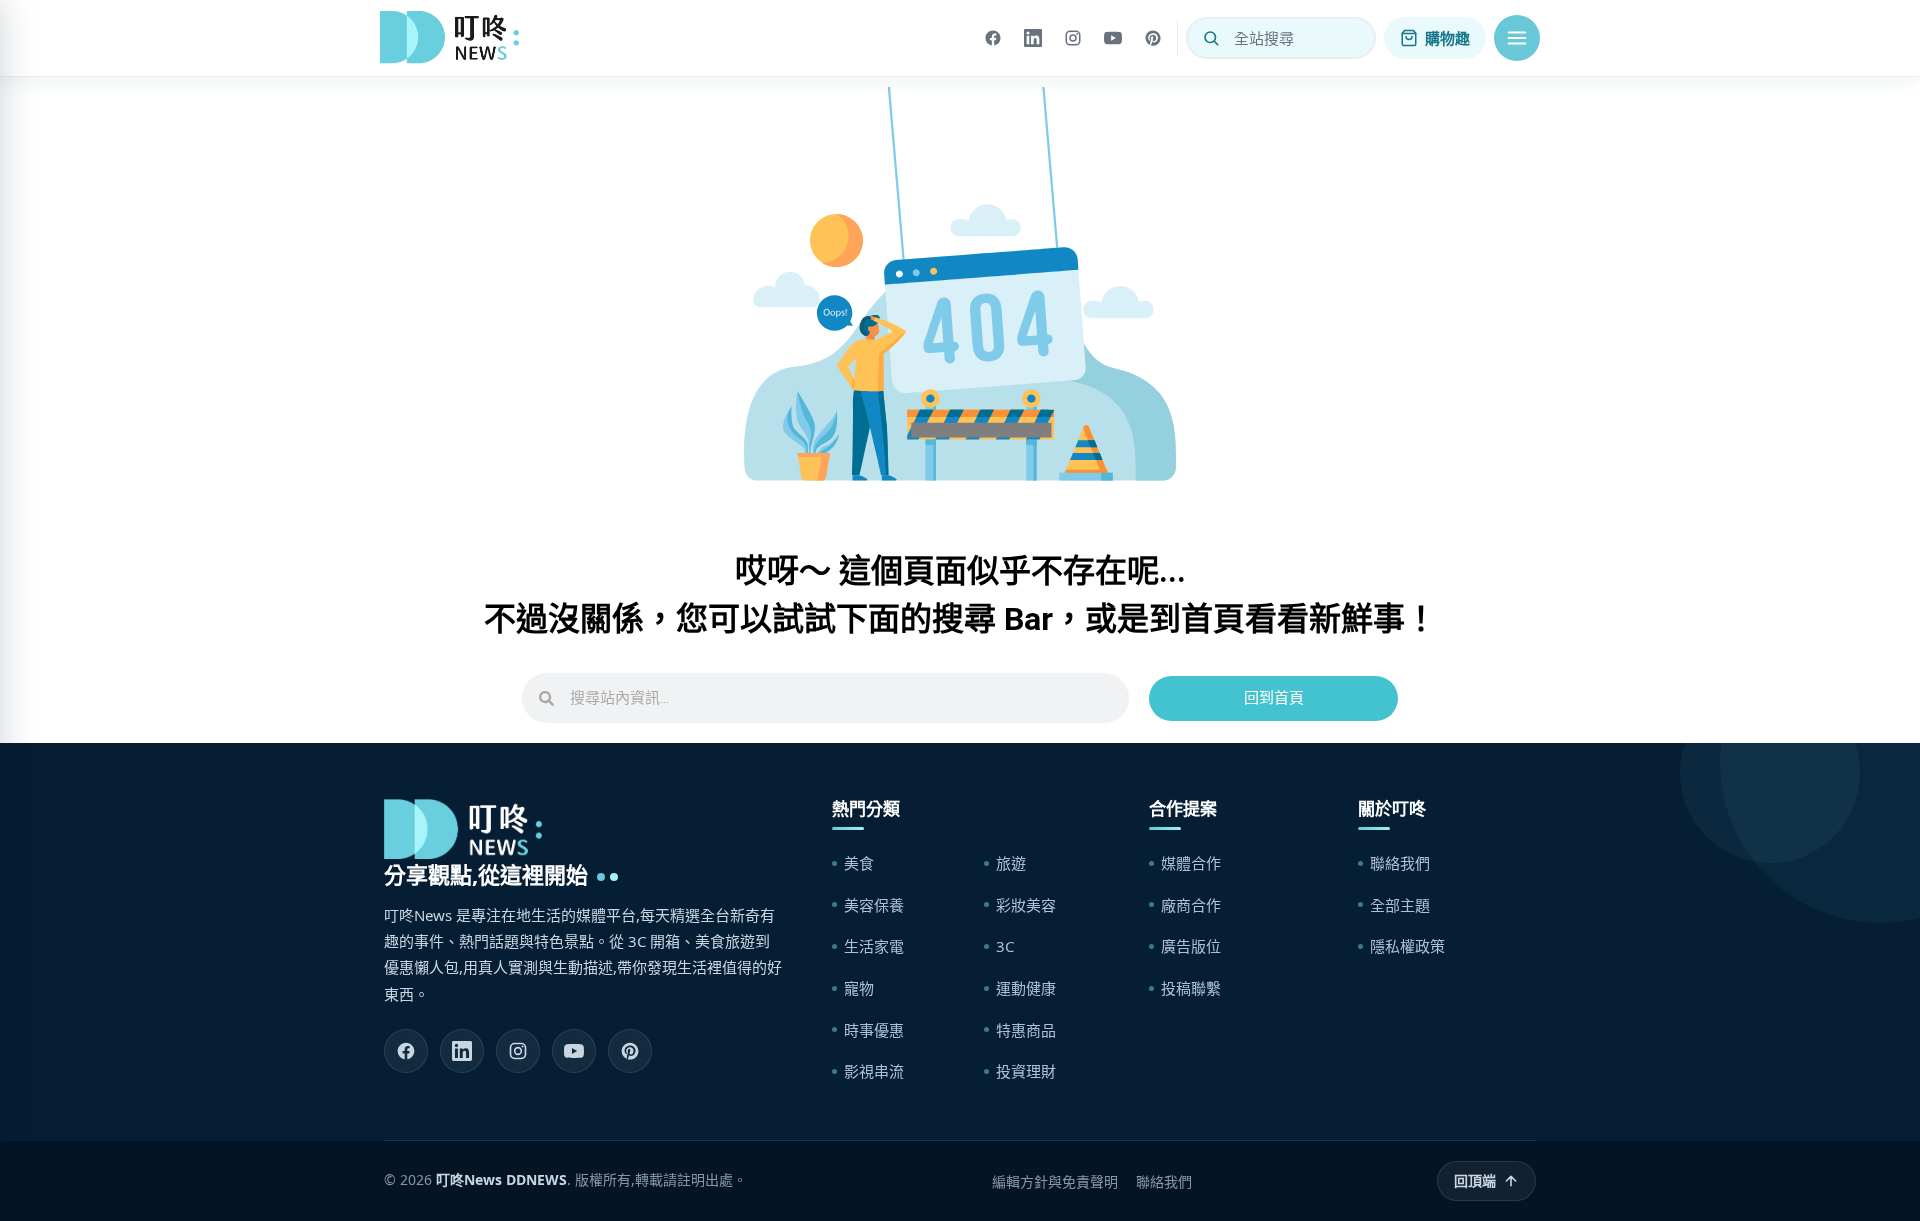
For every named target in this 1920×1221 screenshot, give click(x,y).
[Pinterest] (1153, 38)
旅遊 (1011, 863)
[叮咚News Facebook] (406, 1051)
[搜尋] (1211, 38)
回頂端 (1475, 1180)
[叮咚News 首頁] (455, 38)
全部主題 (1400, 905)
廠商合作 (1191, 905)
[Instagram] (1073, 38)
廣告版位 (1191, 946)
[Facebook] (993, 38)
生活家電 (874, 946)
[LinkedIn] (1033, 38)
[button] (1517, 38)
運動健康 (1026, 988)
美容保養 (874, 905)
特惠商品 (1026, 1030)
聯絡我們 (1400, 863)
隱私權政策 (1407, 946)
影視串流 (874, 1071)
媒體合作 (1191, 863)
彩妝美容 (1026, 905)
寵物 (859, 988)
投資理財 (1026, 1071)
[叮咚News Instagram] (518, 1051)
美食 (859, 863)
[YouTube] (1113, 38)
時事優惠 (874, 1030)
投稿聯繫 (1191, 988)
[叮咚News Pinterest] (630, 1051)
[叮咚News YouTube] (574, 1051)
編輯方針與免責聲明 (1055, 1181)
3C (1005, 946)
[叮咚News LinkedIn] (462, 1051)
